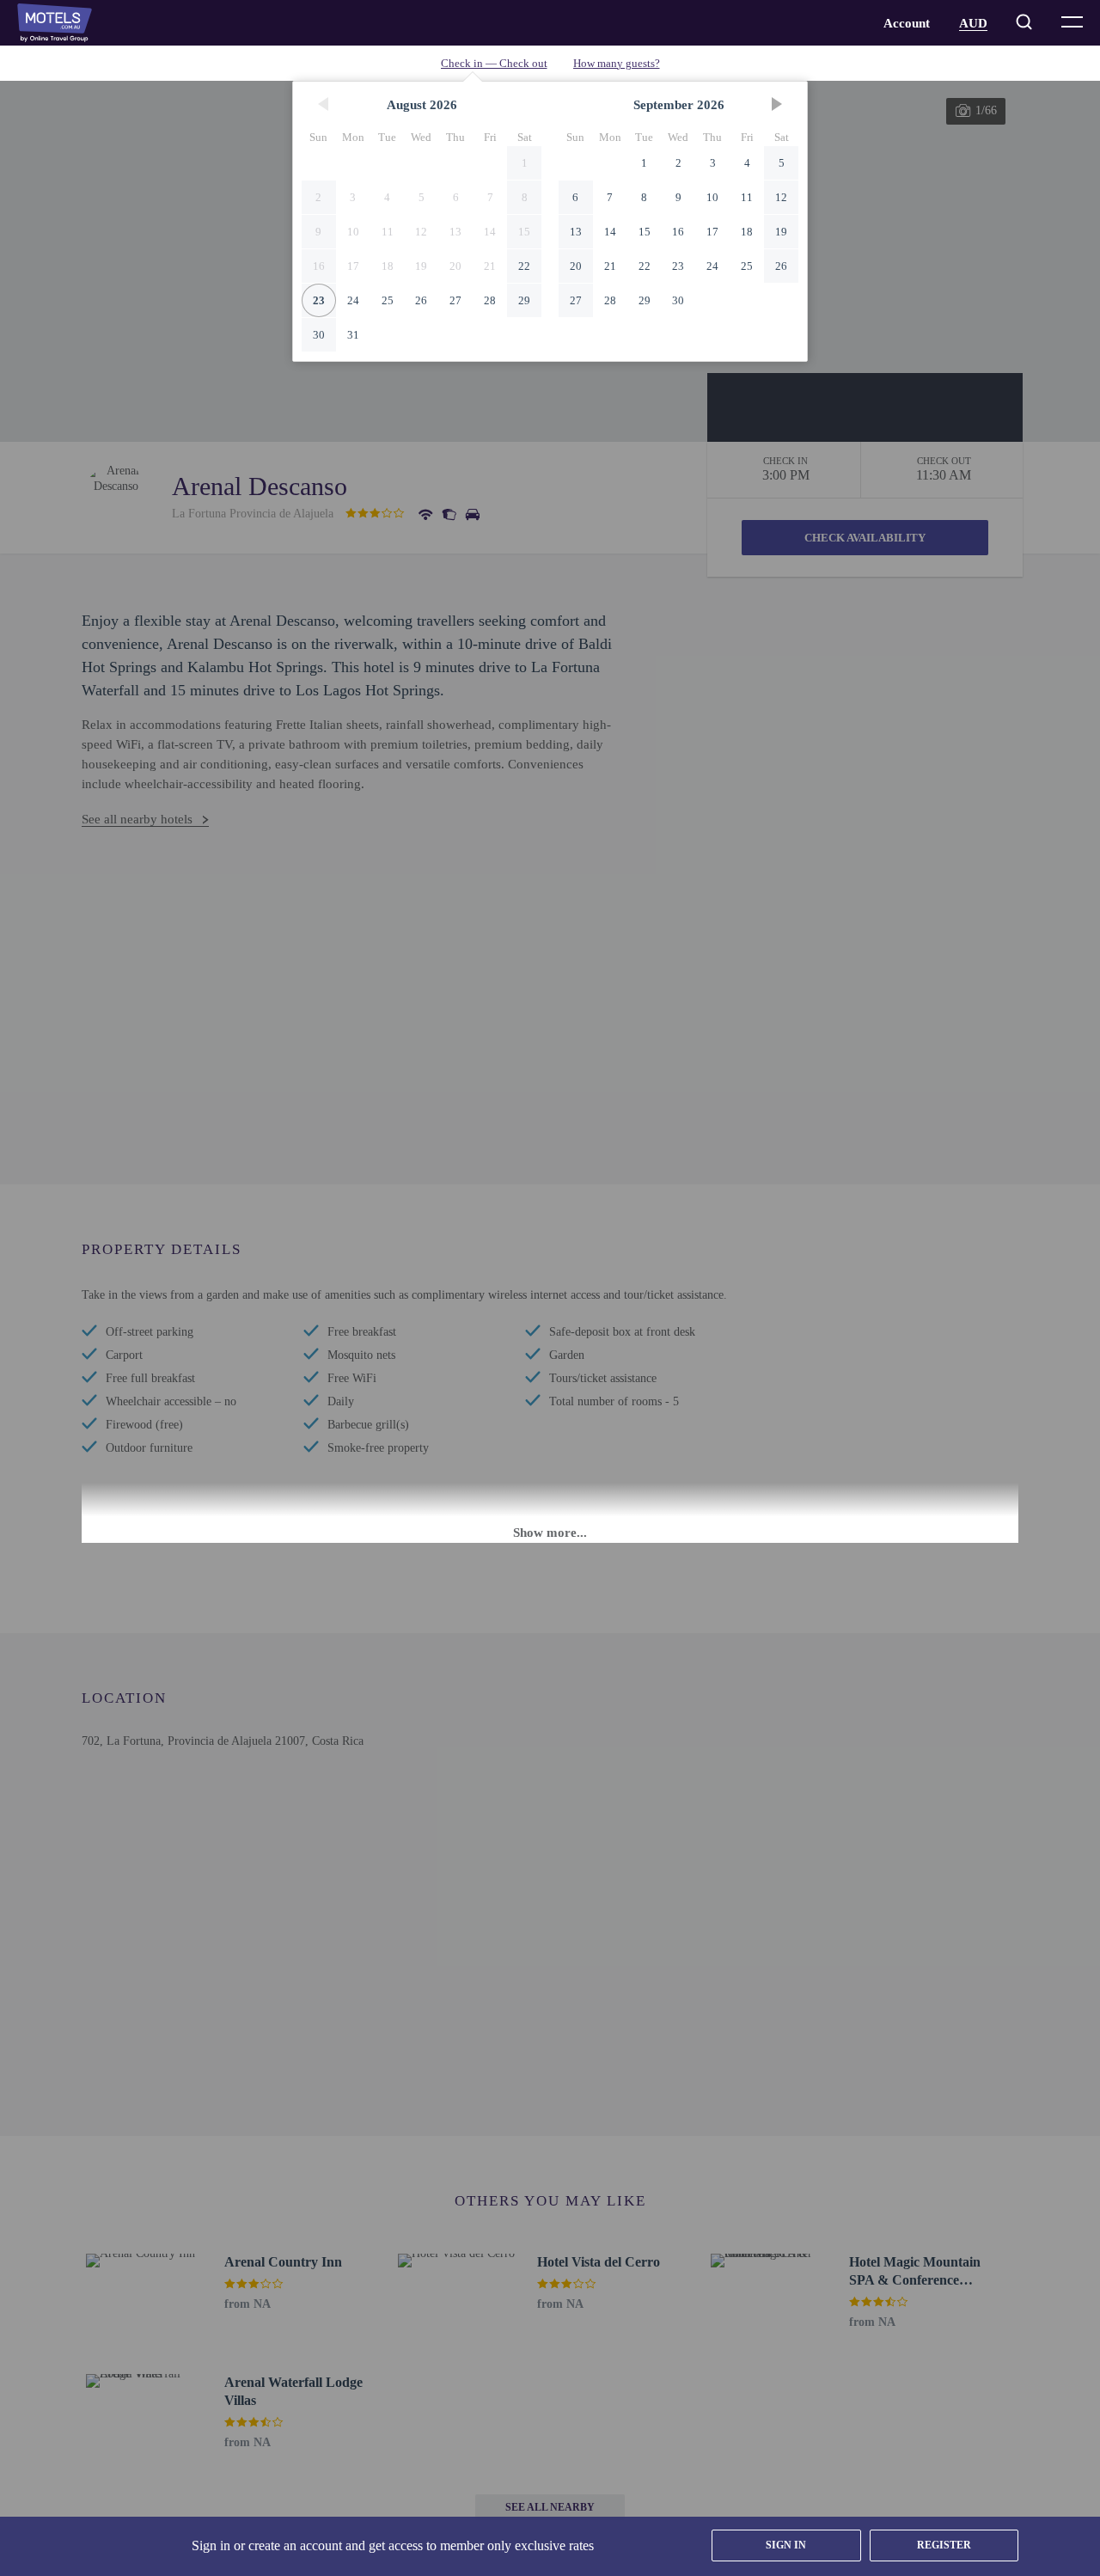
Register (944, 2545)
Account (907, 23)
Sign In (786, 2545)
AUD (973, 23)
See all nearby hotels (137, 819)
